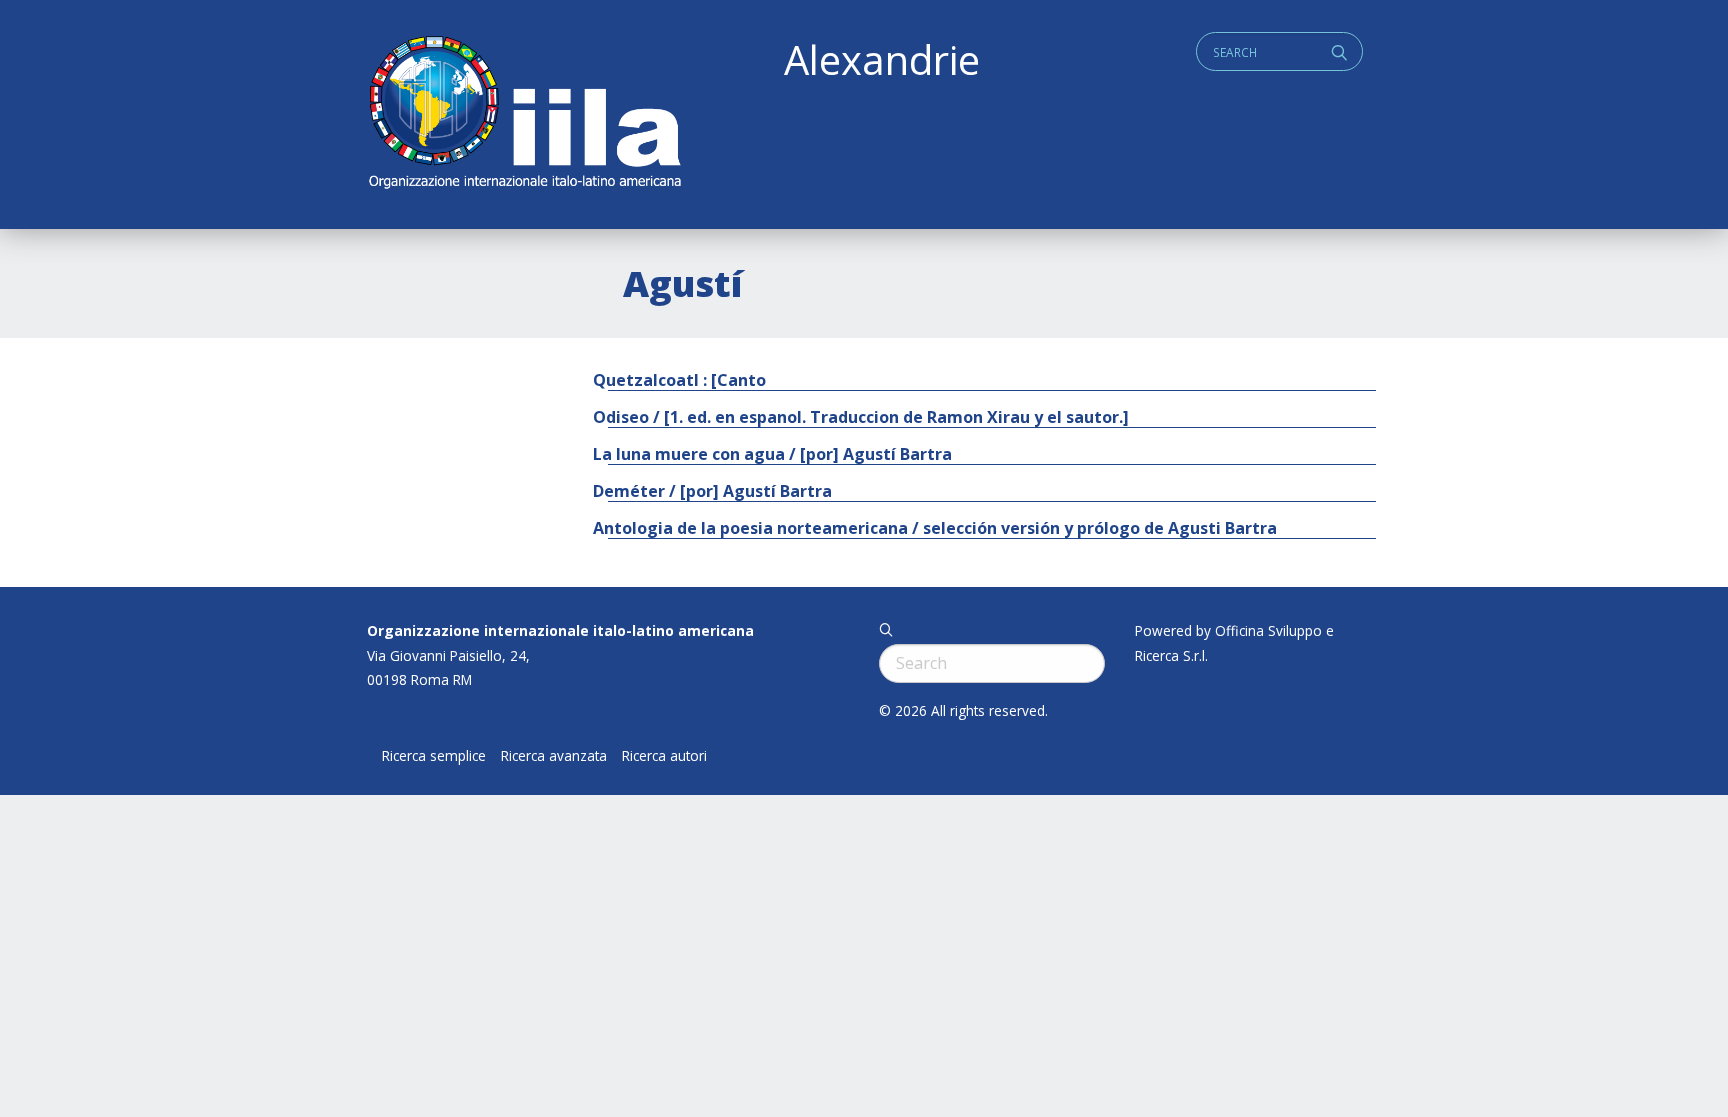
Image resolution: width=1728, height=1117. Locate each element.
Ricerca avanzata (554, 756)
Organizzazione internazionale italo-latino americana (560, 630)
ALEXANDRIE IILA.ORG (524, 114)
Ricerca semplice (434, 756)
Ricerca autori (664, 756)
